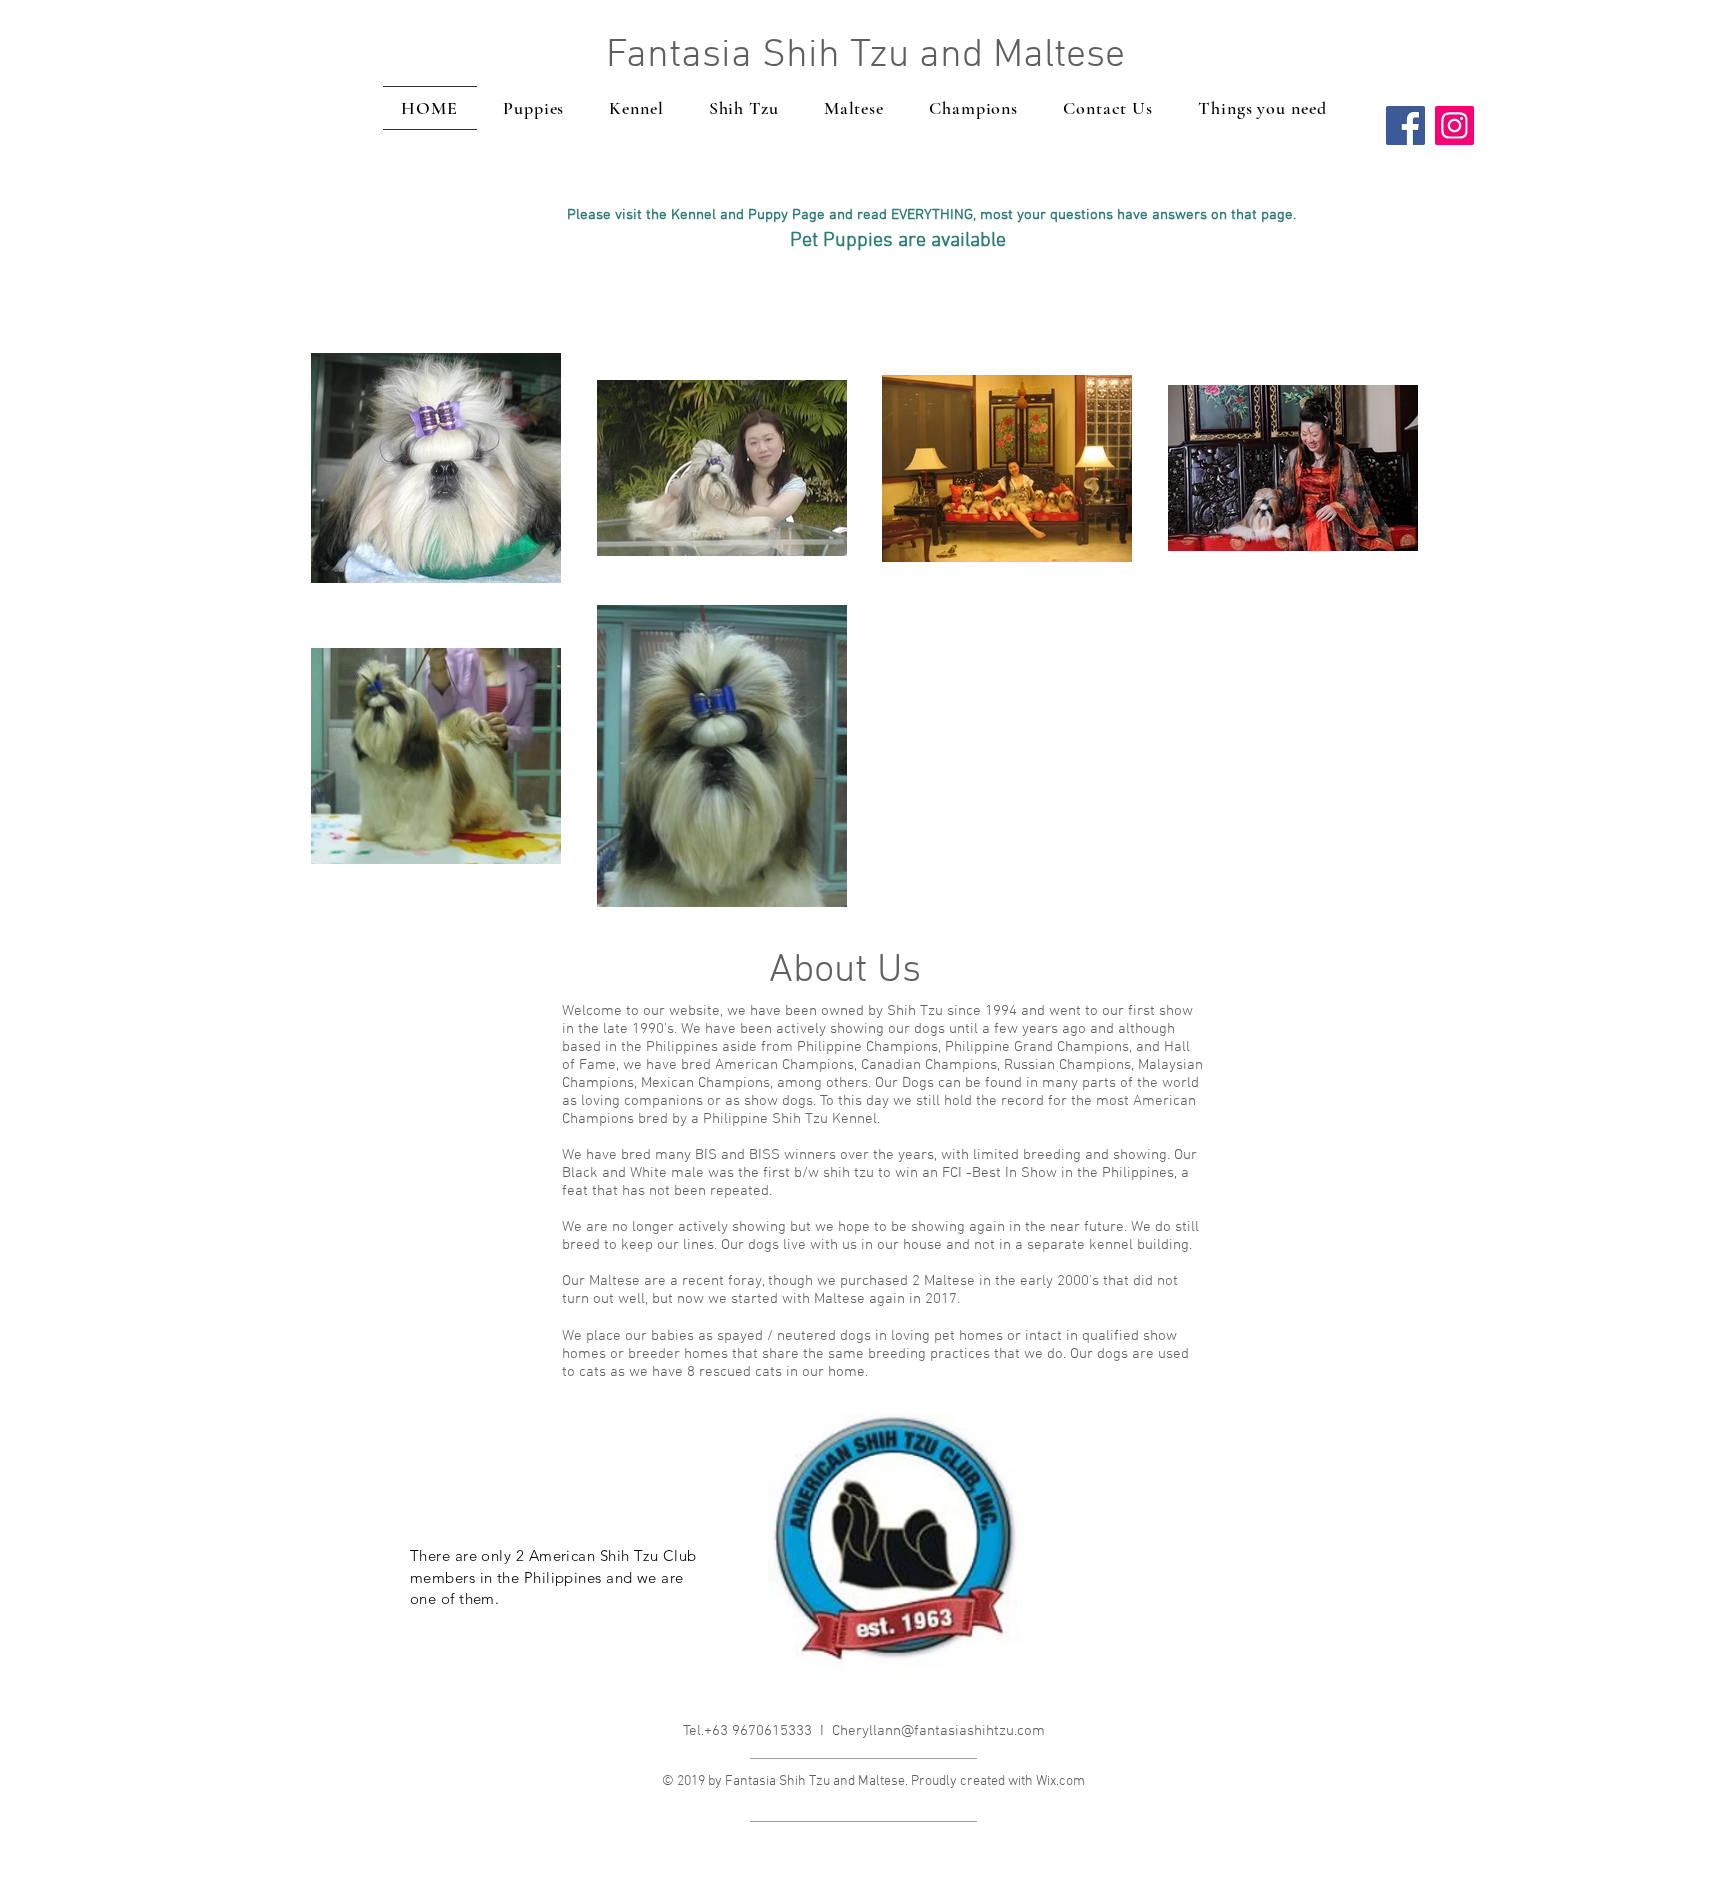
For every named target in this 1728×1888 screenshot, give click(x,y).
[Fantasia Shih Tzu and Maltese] (1405, 125)
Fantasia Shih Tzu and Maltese (865, 56)
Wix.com (1060, 1781)
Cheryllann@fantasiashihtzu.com (938, 1731)
